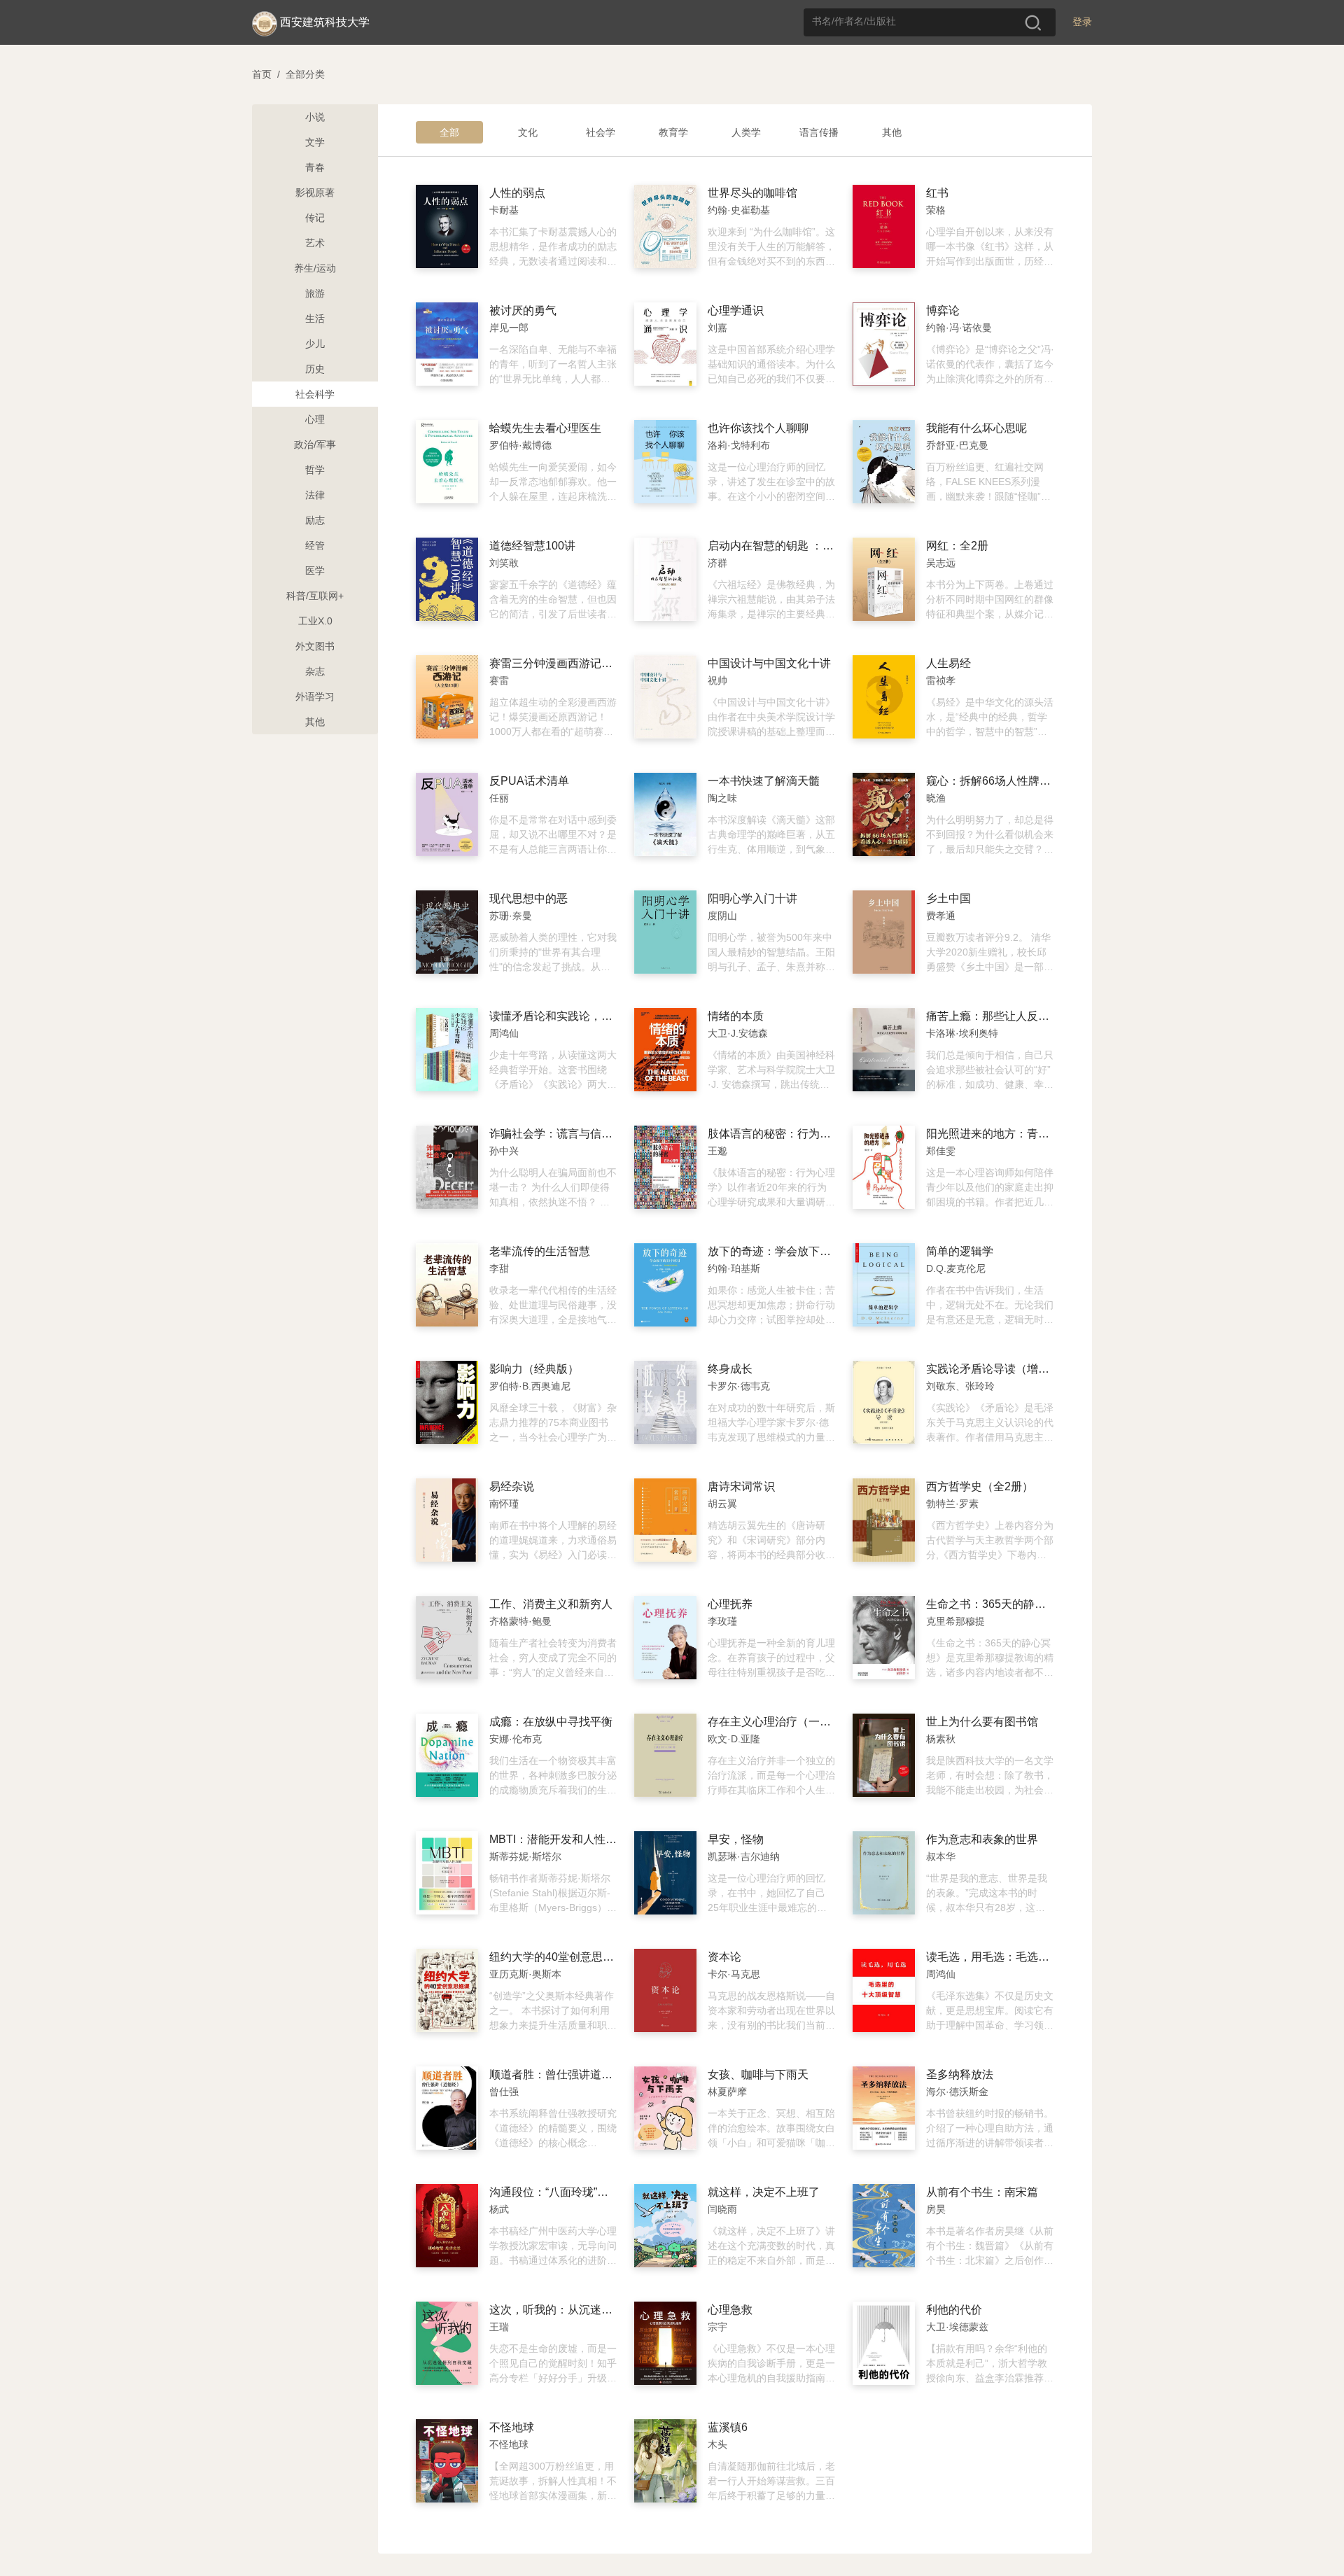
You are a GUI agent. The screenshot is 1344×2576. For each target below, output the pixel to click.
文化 (528, 132)
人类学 (746, 132)
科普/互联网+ (315, 596)
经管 (315, 545)
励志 (315, 520)
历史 (315, 369)
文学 (315, 142)
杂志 (315, 671)
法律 (315, 495)
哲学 (315, 470)
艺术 (315, 243)
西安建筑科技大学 (325, 22)
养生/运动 (315, 268)
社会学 (601, 132)
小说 (315, 117)
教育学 (673, 132)
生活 (315, 318)
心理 (315, 419)
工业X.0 (315, 621)
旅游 (315, 293)
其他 (315, 722)
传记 (315, 218)
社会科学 (315, 394)
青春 (315, 167)
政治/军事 (315, 444)
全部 (449, 132)
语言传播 (819, 132)
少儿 (315, 344)
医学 (315, 570)
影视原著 (315, 192)
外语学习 (315, 696)
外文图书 (315, 646)
